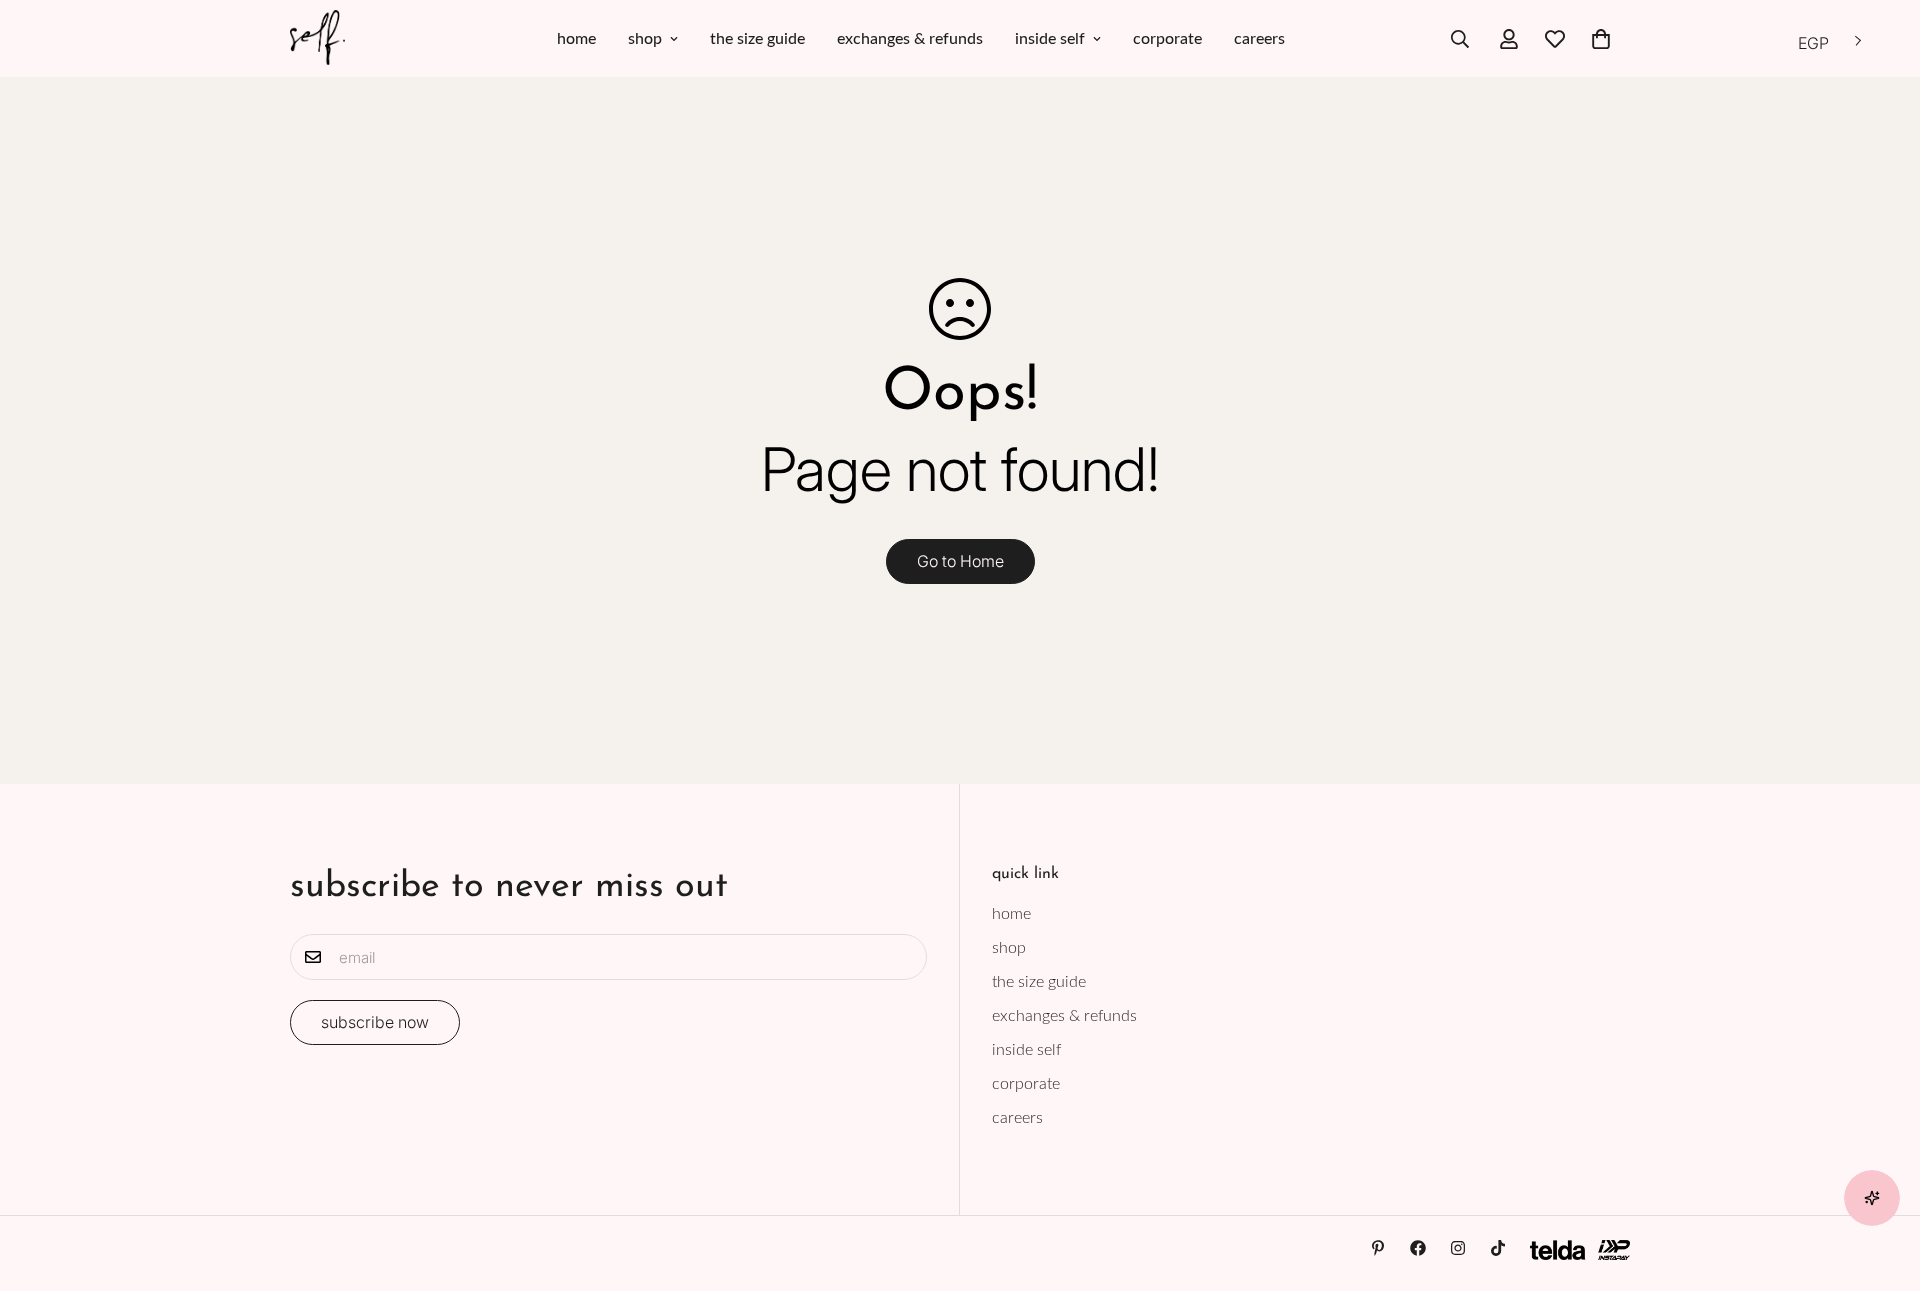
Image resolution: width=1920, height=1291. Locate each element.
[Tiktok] (1498, 1248)
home (576, 39)
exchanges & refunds (910, 39)
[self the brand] (317, 38)
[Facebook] (1418, 1248)
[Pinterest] (1378, 1248)
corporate (1167, 39)
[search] (1460, 39)
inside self (1050, 39)
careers (1259, 39)
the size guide (757, 39)
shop (645, 39)
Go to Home (960, 561)
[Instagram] (1458, 1248)
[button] (1601, 39)
